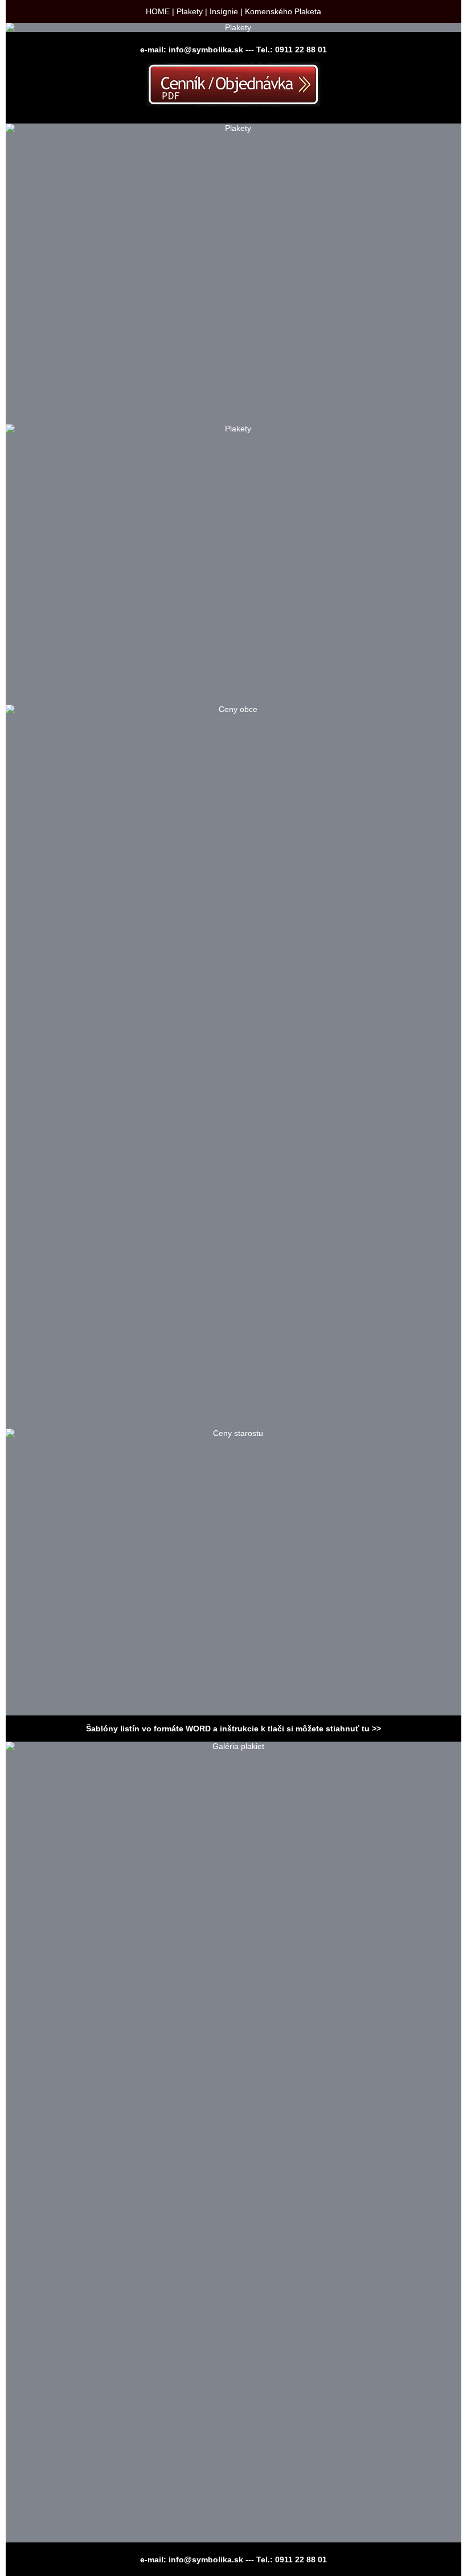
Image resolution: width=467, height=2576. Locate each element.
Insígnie (224, 11)
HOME (158, 11)
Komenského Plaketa (283, 11)
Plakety (190, 11)
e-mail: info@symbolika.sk (192, 50)
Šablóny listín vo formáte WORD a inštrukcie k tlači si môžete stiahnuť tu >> (233, 1729)
